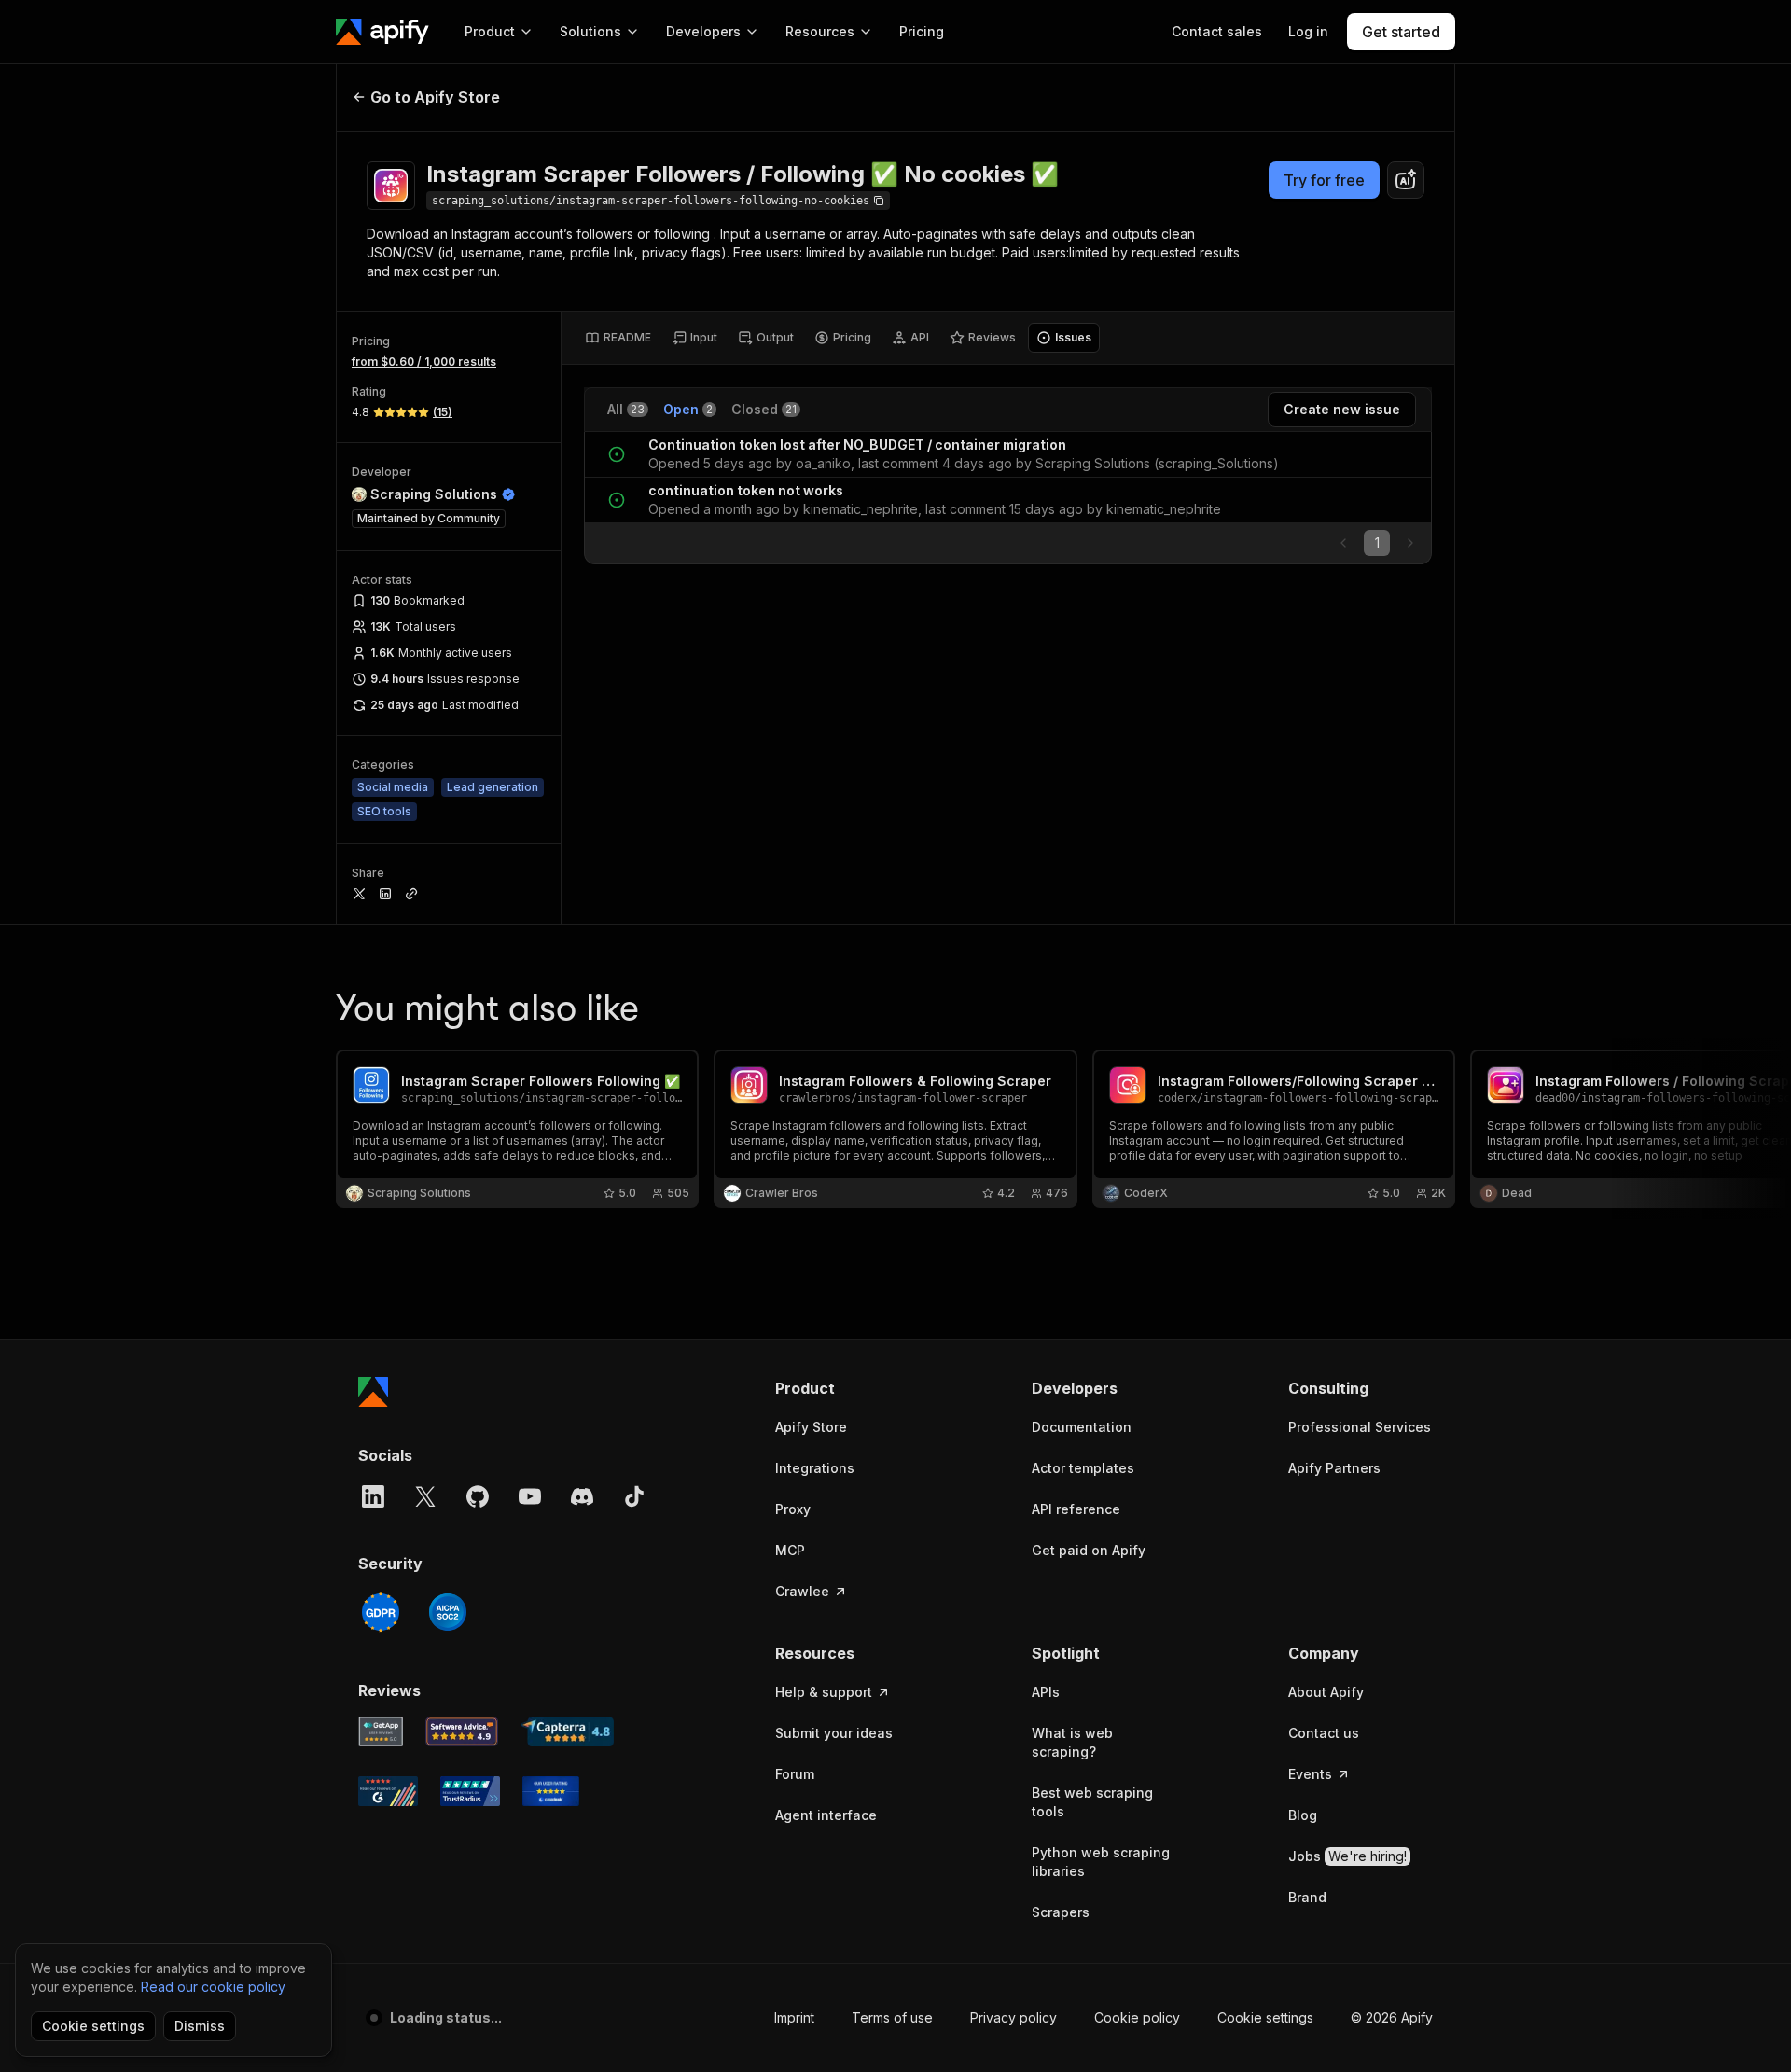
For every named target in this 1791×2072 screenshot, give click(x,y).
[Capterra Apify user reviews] (567, 1731)
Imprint (794, 2017)
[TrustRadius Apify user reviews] (470, 1791)
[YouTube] (530, 1496)
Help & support (824, 1692)
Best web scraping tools (1092, 1802)
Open (688, 409)
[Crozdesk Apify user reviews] (551, 1791)
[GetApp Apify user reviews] (381, 1731)
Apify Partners (1334, 1468)
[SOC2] (448, 1612)
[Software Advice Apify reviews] (462, 1731)
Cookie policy (1137, 2017)
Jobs (1347, 1856)
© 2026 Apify (1392, 2017)
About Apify (1326, 1692)
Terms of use (892, 2017)
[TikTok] (634, 1496)
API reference (1076, 1509)
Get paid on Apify (1089, 1550)
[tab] (618, 338)
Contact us (1324, 1733)
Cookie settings (1265, 2017)
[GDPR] (381, 1612)
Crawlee (802, 1591)
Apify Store (811, 1427)
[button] (847, 1388)
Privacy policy (1014, 2017)
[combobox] (1406, 180)
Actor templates (1083, 1468)
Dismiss (200, 2026)
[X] (425, 1496)
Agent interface (826, 1815)
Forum (795, 1774)
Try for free (1324, 180)
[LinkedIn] (373, 1496)
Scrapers (1061, 1912)
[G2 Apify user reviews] (388, 1791)
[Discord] (582, 1496)
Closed (764, 409)
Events (1310, 1774)
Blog (1303, 1815)
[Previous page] (1343, 543)
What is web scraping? (1072, 1742)
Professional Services (1360, 1427)
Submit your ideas (834, 1733)
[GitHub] (478, 1496)
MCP (790, 1550)
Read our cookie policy (213, 1987)
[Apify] (382, 32)
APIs (1046, 1692)
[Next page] (1410, 543)
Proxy (793, 1509)
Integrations (815, 1468)
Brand (1307, 1897)
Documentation (1082, 1427)
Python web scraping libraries (1101, 1862)
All (626, 409)
